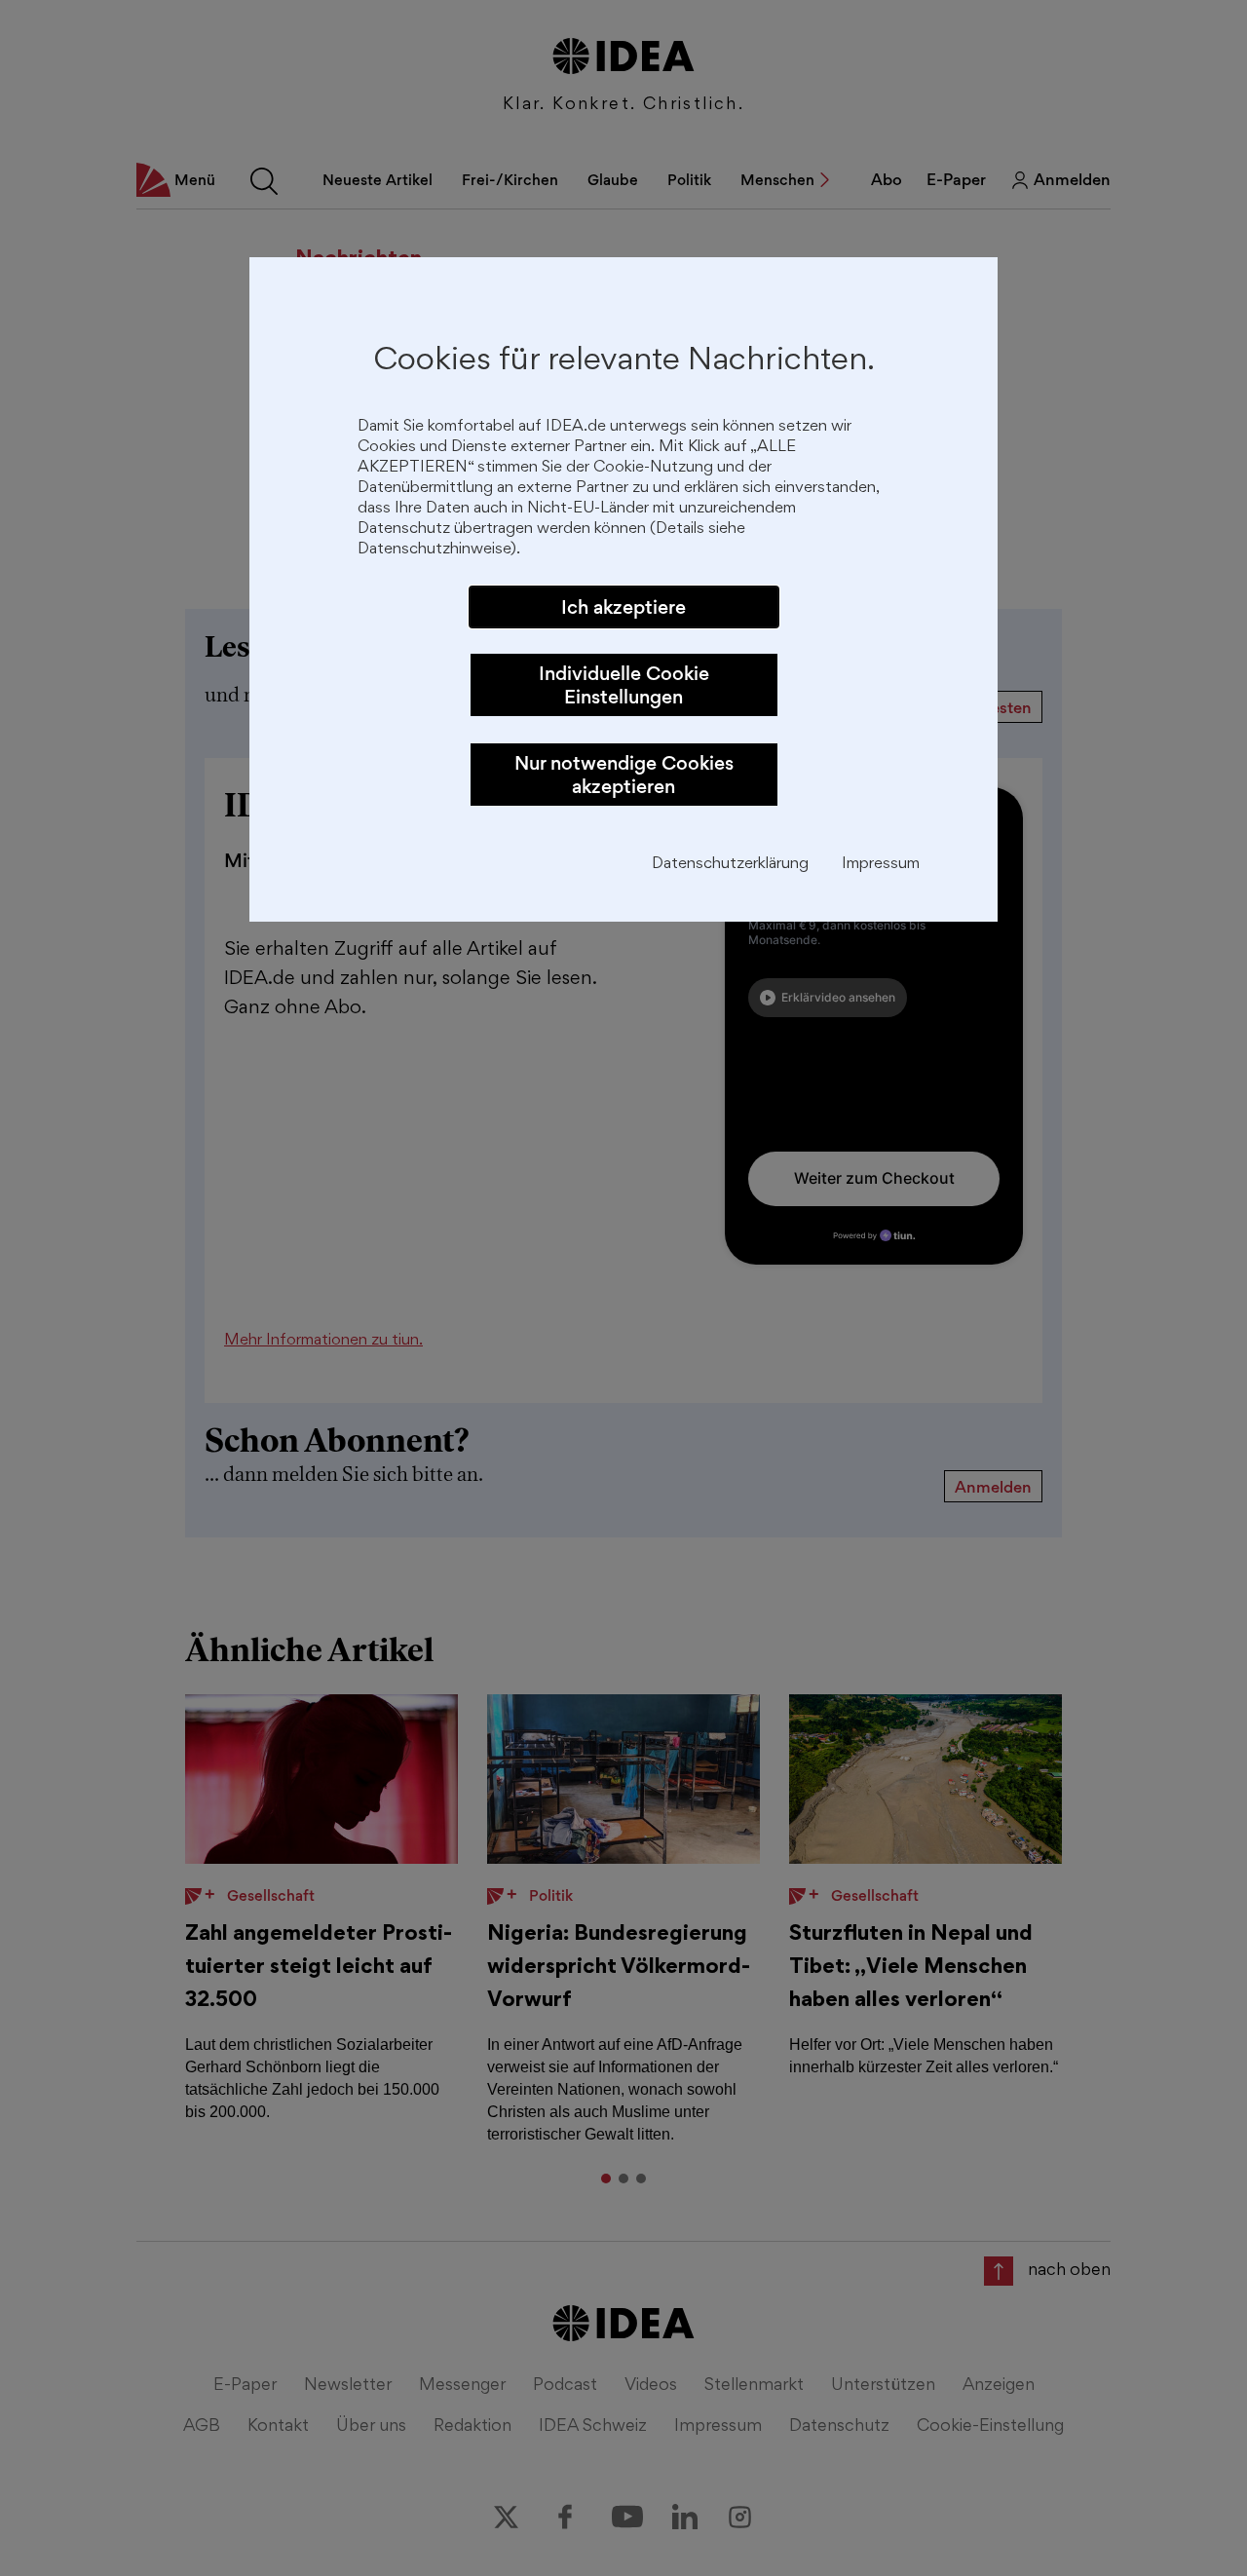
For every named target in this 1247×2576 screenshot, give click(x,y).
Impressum (881, 865)
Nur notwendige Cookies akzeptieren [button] (624, 775)
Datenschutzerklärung (730, 865)
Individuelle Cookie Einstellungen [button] (624, 685)
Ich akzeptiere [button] (623, 607)
